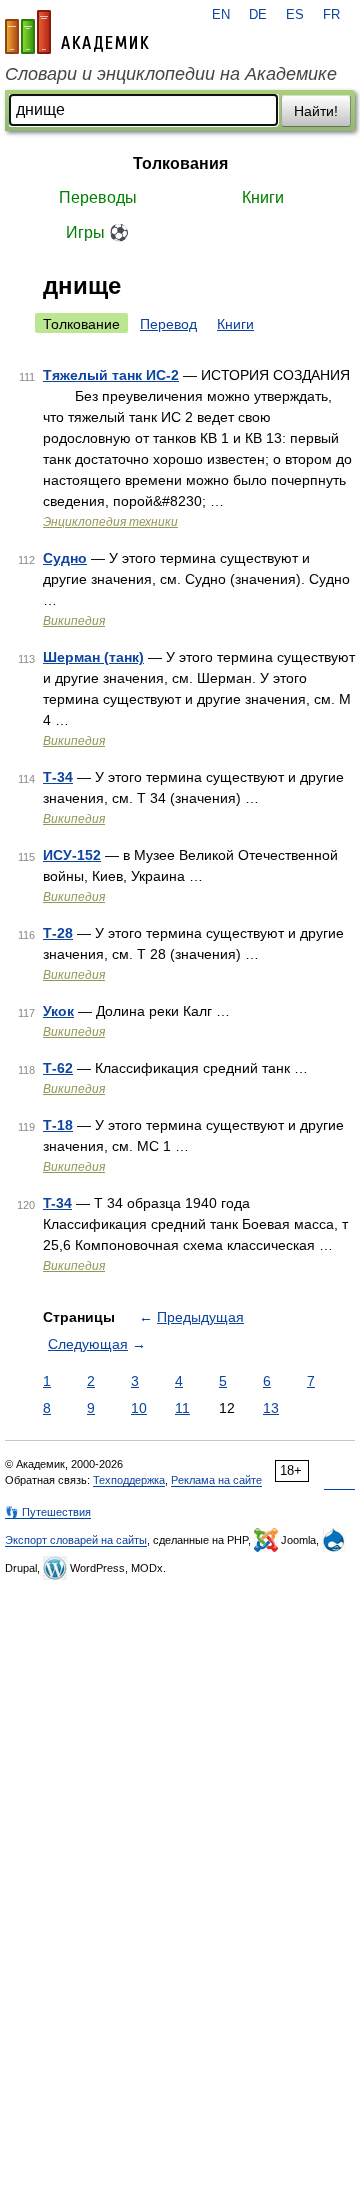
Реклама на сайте (216, 1480)
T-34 (57, 1203)
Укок (58, 1011)
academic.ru (77, 32)
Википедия (74, 621)
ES (295, 15)
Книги (263, 197)
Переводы (98, 197)
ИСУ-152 (72, 855)
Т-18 (58, 1125)
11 (182, 1408)
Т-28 (58, 933)
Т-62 (58, 1068)
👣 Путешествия (48, 1512)
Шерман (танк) (93, 657)
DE (258, 15)
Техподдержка (129, 1480)
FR (331, 15)
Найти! (316, 111)
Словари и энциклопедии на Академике (171, 74)
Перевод (168, 324)
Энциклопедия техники (110, 522)
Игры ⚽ (97, 232)
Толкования (180, 163)
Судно (65, 558)
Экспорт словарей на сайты (76, 1540)
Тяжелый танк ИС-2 (111, 375)
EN (221, 15)
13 (271, 1408)
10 (139, 1408)
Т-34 (58, 777)
